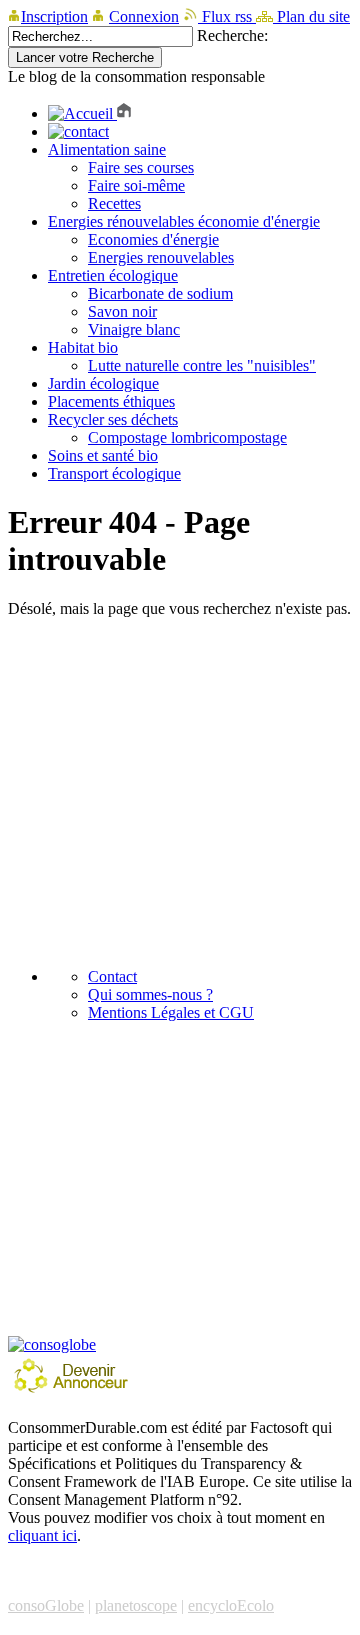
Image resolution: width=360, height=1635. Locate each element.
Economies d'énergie (153, 239)
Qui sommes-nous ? (150, 994)
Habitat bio (83, 347)
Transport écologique (114, 473)
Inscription (54, 16)
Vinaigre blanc (134, 329)
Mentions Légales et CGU (171, 1012)
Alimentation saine (107, 149)
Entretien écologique (113, 275)
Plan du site (311, 16)
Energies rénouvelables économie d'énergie (184, 221)
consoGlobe (46, 1605)
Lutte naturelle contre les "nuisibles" (202, 365)
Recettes (114, 203)
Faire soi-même (136, 185)
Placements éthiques (111, 401)
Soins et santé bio (103, 455)
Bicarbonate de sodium (160, 293)
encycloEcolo (231, 1605)
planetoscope (136, 1605)
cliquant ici (42, 1535)
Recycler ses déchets (113, 419)
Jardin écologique (103, 383)
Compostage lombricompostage (187, 437)
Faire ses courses (141, 167)
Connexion (144, 16)
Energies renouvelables (161, 257)
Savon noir (122, 311)
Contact (112, 976)
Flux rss (227, 16)
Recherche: (232, 35)
